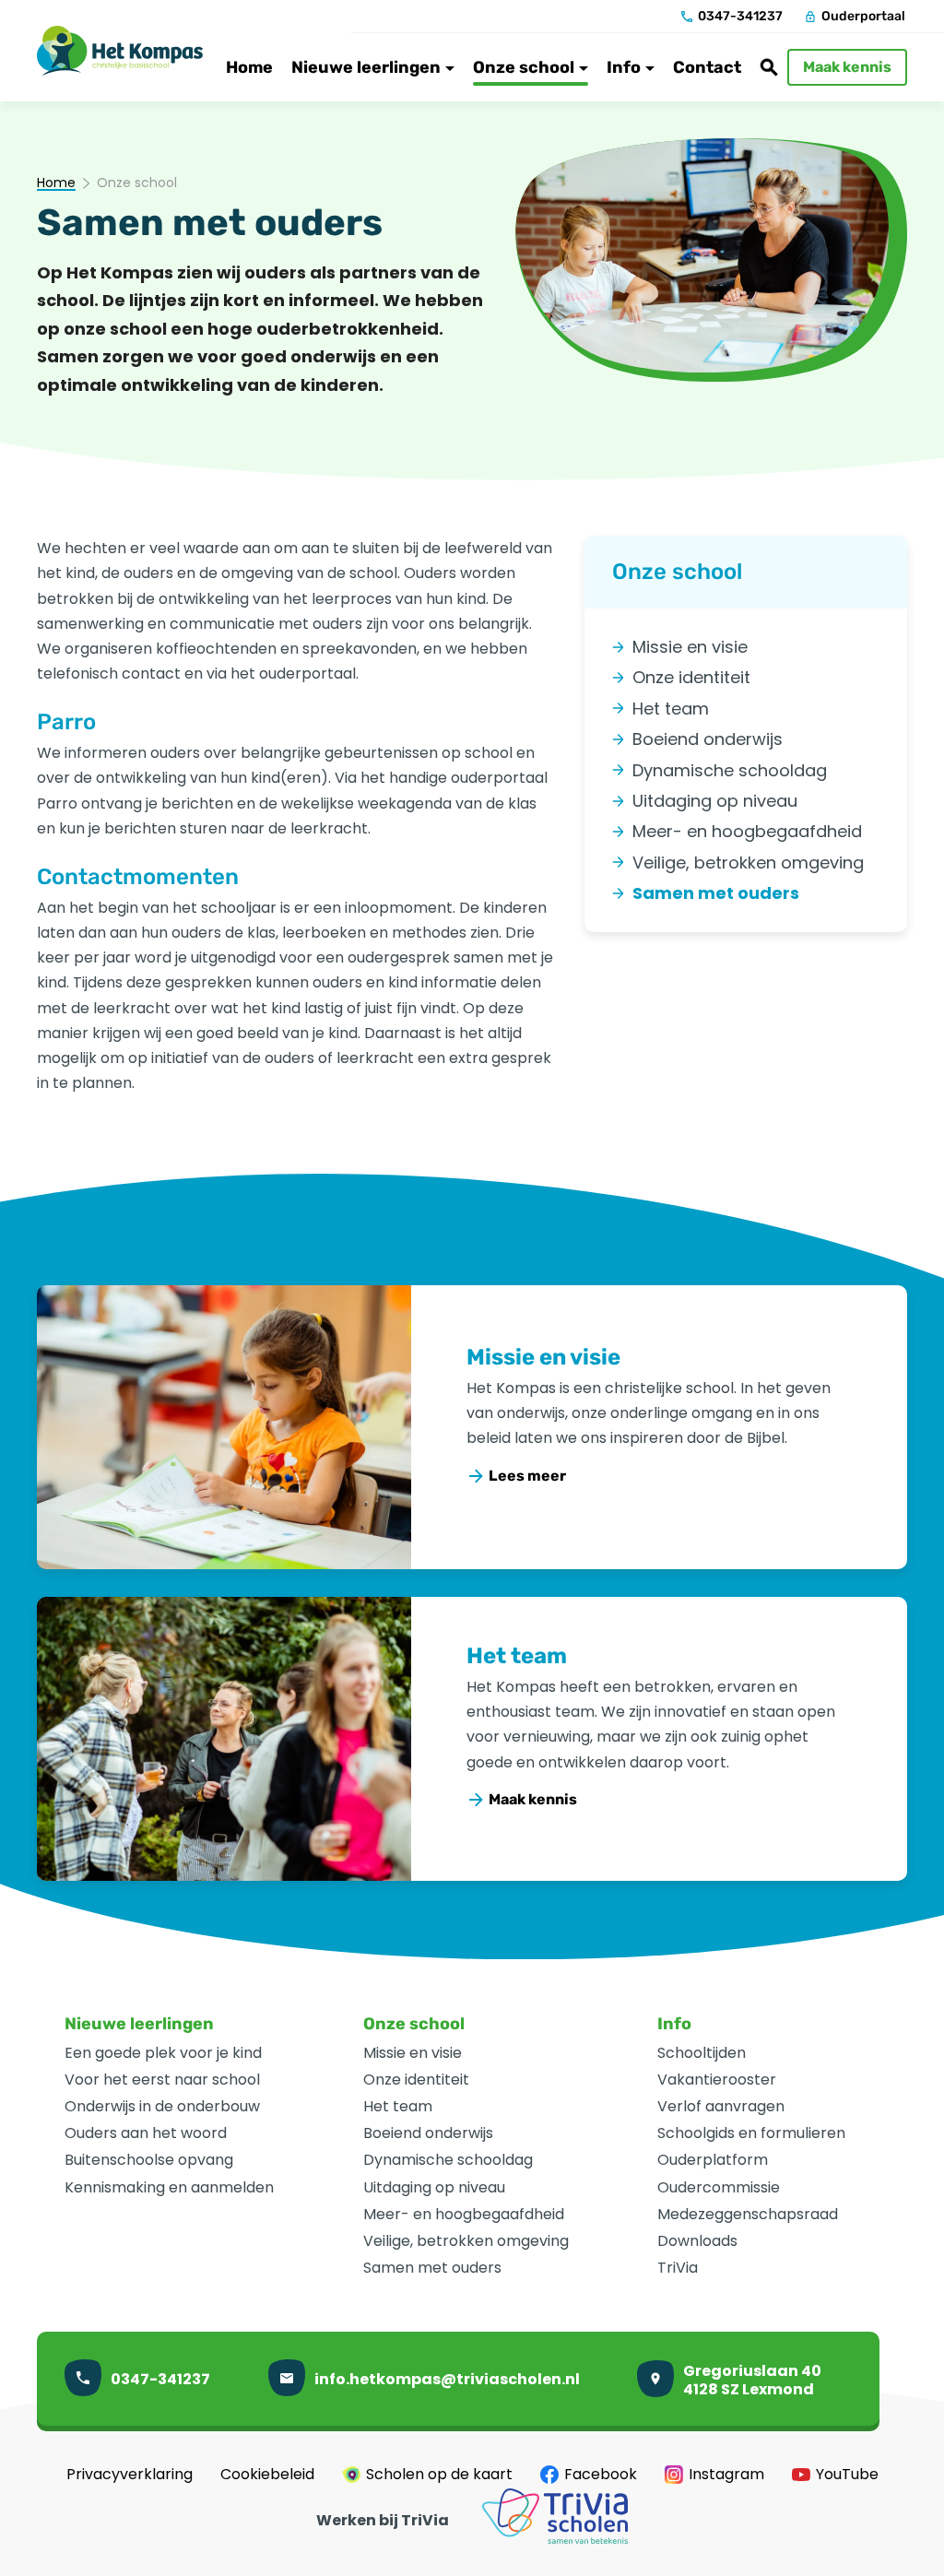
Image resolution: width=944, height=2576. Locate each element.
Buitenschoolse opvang (149, 2160)
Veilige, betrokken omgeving (466, 2241)
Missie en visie (543, 1357)
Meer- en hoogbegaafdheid (464, 2214)
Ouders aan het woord (146, 2133)
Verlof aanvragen (721, 2106)
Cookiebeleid (267, 2475)
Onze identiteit (416, 2080)
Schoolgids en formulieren (751, 2133)
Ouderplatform (713, 2160)
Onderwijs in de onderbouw (162, 2106)
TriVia (678, 2268)
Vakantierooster (717, 2080)
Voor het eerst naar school (162, 2080)
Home (56, 183)
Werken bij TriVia (383, 2521)
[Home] (120, 51)
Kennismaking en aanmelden (169, 2187)
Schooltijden (702, 2053)
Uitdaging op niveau (434, 2187)
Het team (517, 1656)
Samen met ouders (432, 2268)
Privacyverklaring (130, 2475)
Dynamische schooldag (448, 2160)
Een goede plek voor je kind (163, 2053)
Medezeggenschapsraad (748, 2214)
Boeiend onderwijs (428, 2133)
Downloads (697, 2241)
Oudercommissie (719, 2187)
